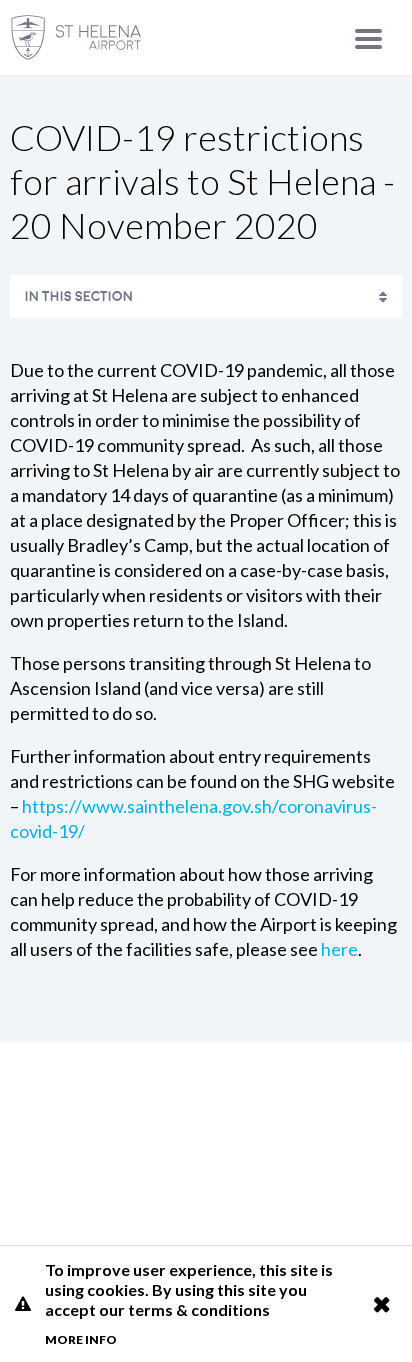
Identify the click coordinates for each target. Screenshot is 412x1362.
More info (81, 1339)
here (339, 949)
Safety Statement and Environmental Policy (195, 335)
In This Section (79, 296)
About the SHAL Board (111, 982)
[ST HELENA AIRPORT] (76, 37)
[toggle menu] (368, 38)
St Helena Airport (206, 1145)
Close (381, 1304)
